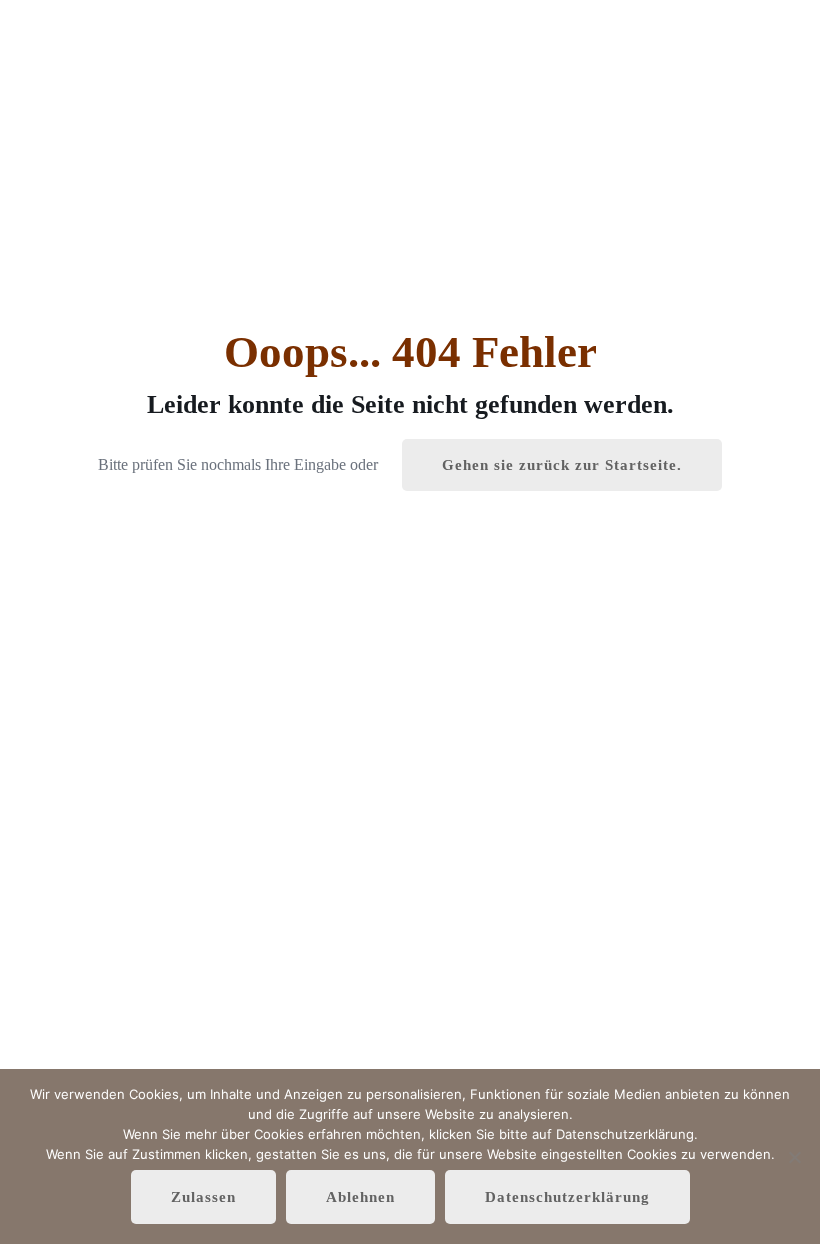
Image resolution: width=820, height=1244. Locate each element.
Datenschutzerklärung (567, 1197)
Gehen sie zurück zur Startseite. (562, 465)
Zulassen (203, 1197)
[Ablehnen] (795, 1157)
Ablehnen (360, 1197)
